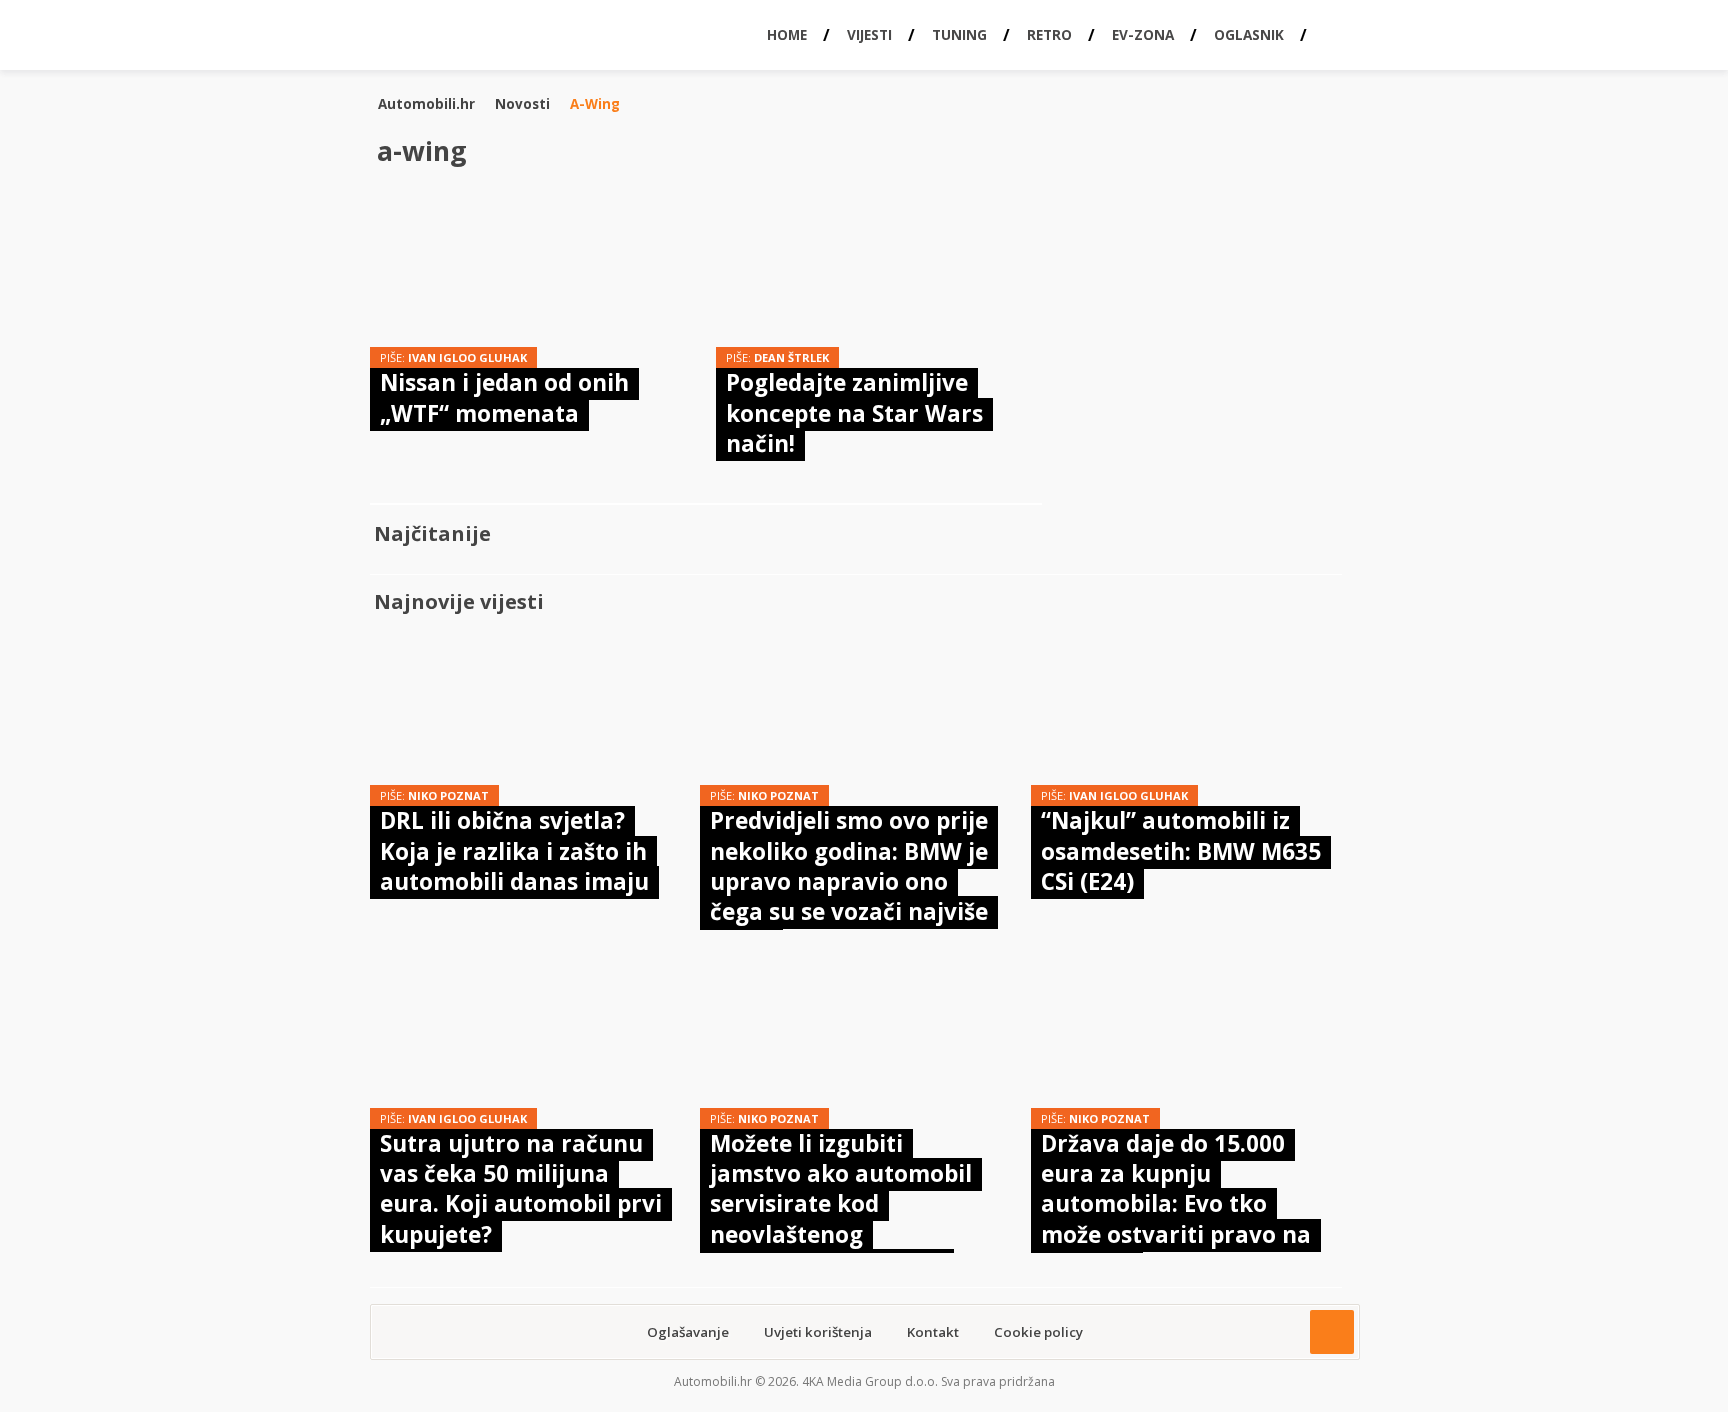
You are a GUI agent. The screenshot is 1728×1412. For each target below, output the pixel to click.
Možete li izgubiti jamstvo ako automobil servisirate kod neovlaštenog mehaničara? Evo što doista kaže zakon (841, 1219)
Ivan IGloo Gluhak (467, 357)
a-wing (595, 104)
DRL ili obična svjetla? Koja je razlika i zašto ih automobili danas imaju (514, 851)
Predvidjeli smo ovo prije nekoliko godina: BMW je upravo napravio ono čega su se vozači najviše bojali (849, 881)
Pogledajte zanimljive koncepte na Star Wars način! (854, 413)
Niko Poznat (448, 795)
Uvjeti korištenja (818, 1332)
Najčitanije (432, 533)
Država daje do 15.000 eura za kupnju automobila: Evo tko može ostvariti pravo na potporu (1176, 1204)
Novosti (522, 104)
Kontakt (933, 1332)
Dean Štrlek (791, 357)
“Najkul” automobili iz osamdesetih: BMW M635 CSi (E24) (1181, 851)
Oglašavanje (688, 1332)
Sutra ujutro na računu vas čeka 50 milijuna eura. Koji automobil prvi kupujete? (521, 1189)
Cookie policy (1038, 1332)
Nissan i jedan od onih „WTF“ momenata (504, 397)
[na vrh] (1332, 1332)
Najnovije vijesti (459, 601)
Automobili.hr (426, 104)
